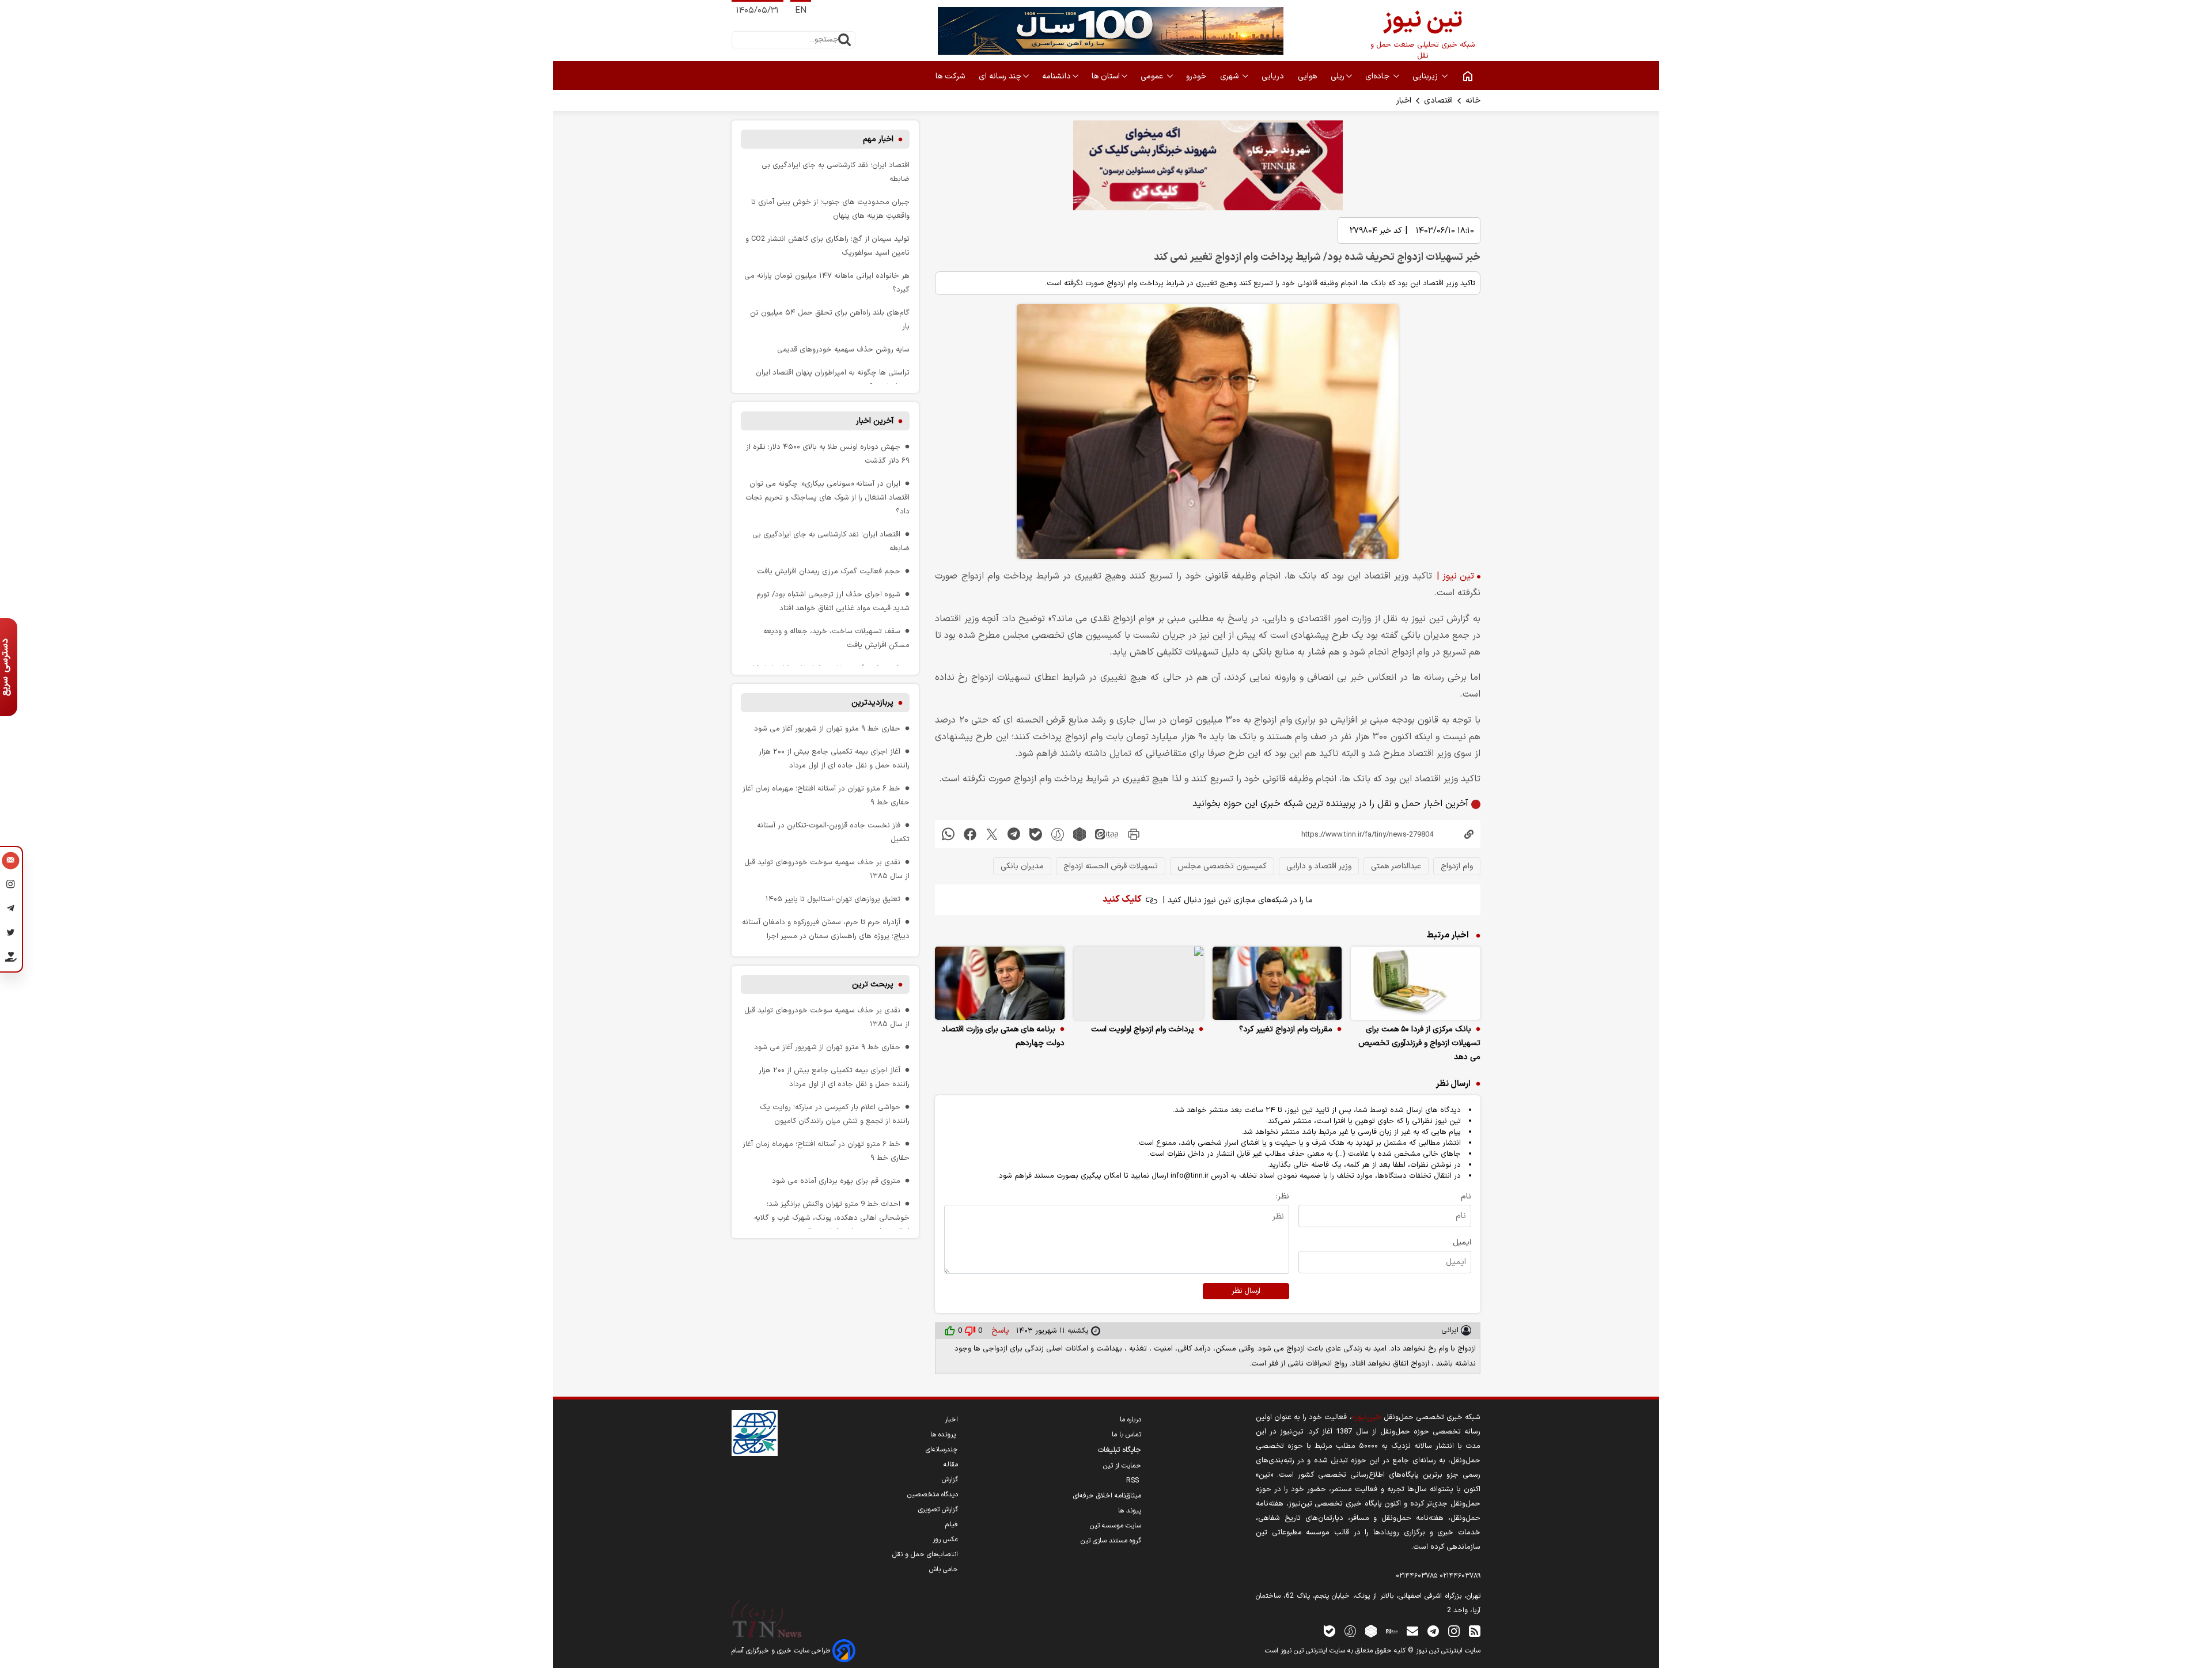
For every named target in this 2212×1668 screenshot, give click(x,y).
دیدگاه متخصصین (933, 1495)
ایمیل (1462, 1243)
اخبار (1404, 101)
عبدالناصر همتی (1396, 866)
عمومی (1153, 76)
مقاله (951, 1465)
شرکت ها (951, 76)
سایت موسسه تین (1116, 1526)
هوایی (1308, 76)
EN (801, 11)
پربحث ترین (873, 984)
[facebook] (970, 834)
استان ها (1106, 76)
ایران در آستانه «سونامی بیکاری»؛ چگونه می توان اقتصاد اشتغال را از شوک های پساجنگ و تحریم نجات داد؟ (827, 498)
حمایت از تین (1122, 1466)
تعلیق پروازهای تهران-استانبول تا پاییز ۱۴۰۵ (833, 899)
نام (1466, 1196)
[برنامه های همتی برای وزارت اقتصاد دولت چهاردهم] (1000, 983)
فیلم (952, 1525)
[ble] (1036, 834)
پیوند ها (1130, 1511)
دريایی (1274, 76)
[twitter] (992, 834)
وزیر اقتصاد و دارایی (1319, 866)
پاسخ (999, 1331)
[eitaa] (1107, 834)
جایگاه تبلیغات (1119, 1450)
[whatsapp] (948, 834)
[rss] (1475, 1631)
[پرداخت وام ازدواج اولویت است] (1139, 983)
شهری (1230, 76)
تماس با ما (1126, 1435)
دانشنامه (1056, 76)
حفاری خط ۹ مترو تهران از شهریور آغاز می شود (827, 729)
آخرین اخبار (875, 421)
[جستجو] (844, 40)
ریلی (1338, 76)
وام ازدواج (1457, 866)
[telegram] (1014, 834)
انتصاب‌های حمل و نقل (925, 1554)
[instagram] (1454, 1631)
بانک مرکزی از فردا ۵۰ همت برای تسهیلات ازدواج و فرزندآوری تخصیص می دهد (1419, 1043)
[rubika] (1080, 834)
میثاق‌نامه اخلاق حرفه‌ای (1107, 1496)
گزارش (950, 1480)
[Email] (11, 862)
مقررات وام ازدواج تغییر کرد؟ (1286, 1029)
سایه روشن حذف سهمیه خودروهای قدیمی (843, 349)
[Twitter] (11, 935)
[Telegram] (11, 910)
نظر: (1283, 1196)
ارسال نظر (1246, 1291)
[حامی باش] (11, 959)
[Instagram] (11, 886)
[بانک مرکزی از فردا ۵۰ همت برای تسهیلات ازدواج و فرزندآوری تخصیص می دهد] (1416, 983)
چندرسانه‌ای (942, 1450)
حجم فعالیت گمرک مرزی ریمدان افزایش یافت (829, 571)
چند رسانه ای (1000, 76)
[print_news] (1134, 834)
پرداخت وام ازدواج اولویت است (1143, 1029)
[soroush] (1058, 834)
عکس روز (945, 1540)
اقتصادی (1438, 101)
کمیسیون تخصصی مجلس (1222, 866)
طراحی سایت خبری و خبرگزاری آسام (782, 1651)
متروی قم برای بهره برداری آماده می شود (836, 1181)
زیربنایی (1426, 76)
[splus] (1350, 1631)
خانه (1473, 101)
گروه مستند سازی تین (1111, 1541)
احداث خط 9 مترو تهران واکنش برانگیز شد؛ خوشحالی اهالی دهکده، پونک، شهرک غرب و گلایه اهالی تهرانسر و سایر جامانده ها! (832, 1218)
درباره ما (1130, 1420)
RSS (1134, 1481)
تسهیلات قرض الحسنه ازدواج (1111, 866)
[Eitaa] (1392, 1631)
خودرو (1197, 76)
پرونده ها (944, 1435)
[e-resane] (755, 1433)
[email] (1412, 1631)
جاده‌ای (1378, 76)
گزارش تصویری (938, 1510)
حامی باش (944, 1569)
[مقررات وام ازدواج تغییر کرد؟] (1277, 983)
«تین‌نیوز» (1367, 1417)
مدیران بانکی (1022, 866)
